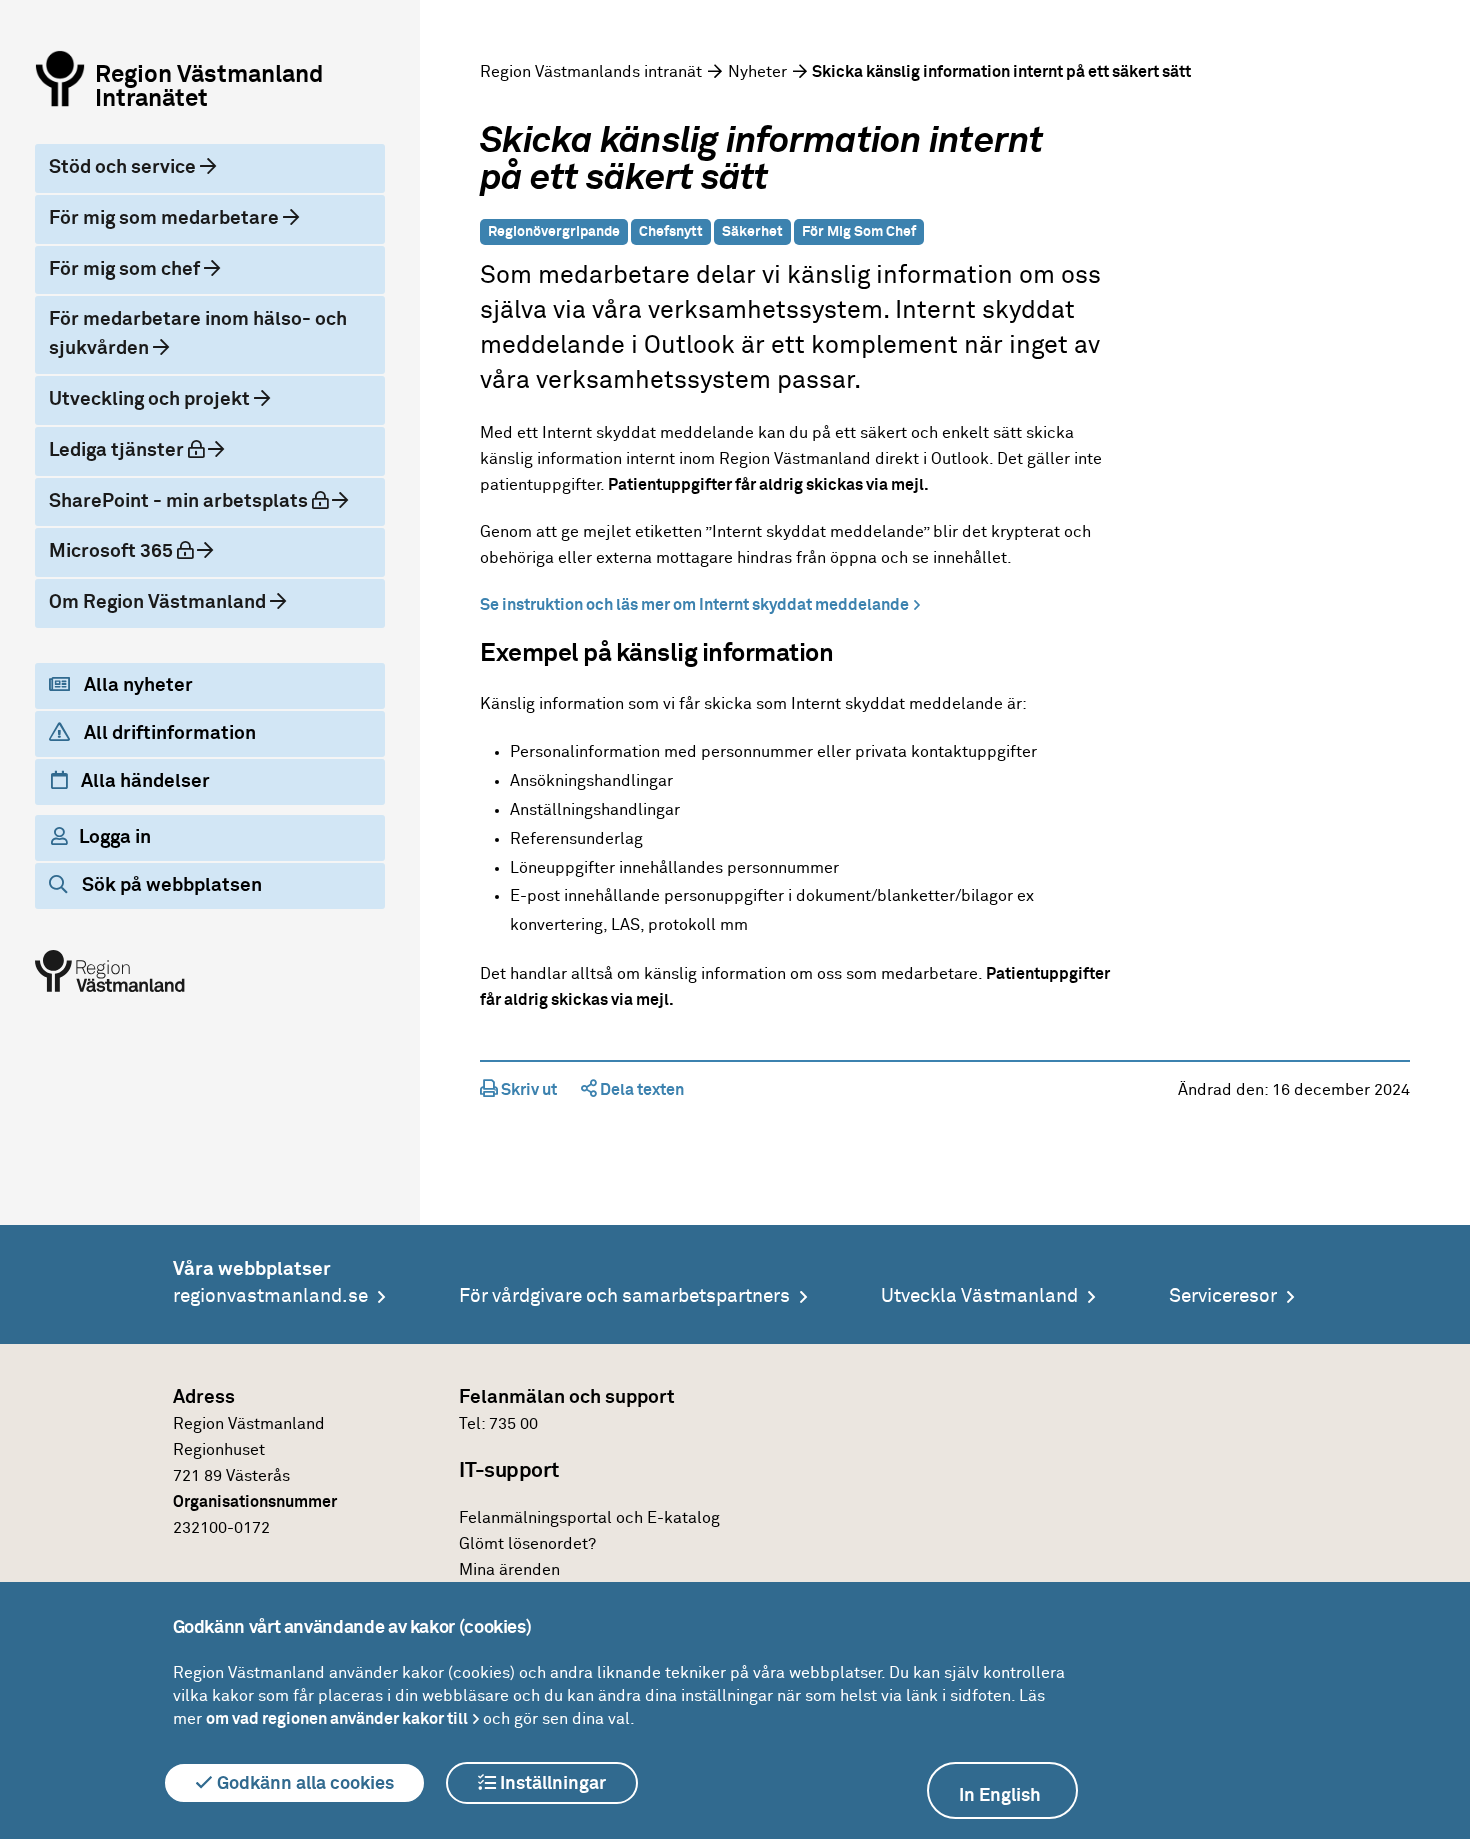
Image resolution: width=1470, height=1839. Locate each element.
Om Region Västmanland (159, 602)
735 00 (513, 1424)
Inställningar (551, 1784)
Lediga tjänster (143, 450)
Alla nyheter (136, 685)
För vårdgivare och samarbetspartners (624, 1296)
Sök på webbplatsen (170, 885)
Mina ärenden (509, 1570)
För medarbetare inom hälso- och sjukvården (198, 334)
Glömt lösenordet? (527, 1544)
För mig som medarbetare (166, 218)
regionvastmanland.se (270, 1296)
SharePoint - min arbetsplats (200, 501)
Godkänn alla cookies (303, 1784)
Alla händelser (143, 781)
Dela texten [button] (640, 1090)
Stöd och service (124, 167)
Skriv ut (527, 1090)
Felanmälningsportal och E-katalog (589, 1518)
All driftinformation (168, 733)
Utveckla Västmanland (979, 1296)
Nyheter (757, 72)
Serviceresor (1223, 1296)
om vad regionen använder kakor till (337, 1719)
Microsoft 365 (138, 551)
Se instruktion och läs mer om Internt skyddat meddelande (694, 605)
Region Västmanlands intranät (591, 72)
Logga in (115, 837)
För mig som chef (126, 269)
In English (1000, 1796)
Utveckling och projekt (151, 399)
